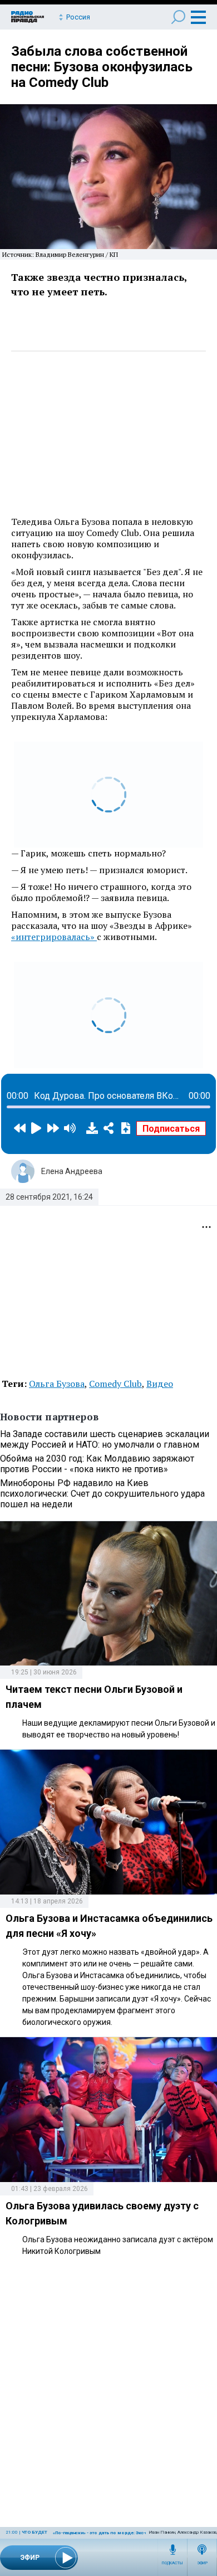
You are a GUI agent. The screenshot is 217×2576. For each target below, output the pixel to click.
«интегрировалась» (54, 937)
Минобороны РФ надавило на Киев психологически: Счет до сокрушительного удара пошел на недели (102, 1494)
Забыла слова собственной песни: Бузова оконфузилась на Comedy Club (102, 67)
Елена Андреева (72, 1171)
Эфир (202, 2563)
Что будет (34, 2532)
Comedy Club (115, 1384)
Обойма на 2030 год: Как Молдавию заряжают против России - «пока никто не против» (97, 1464)
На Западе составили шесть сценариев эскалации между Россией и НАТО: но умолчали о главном (105, 1439)
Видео (160, 1384)
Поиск (178, 17)
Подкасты (172, 2563)
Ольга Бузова (57, 1384)
